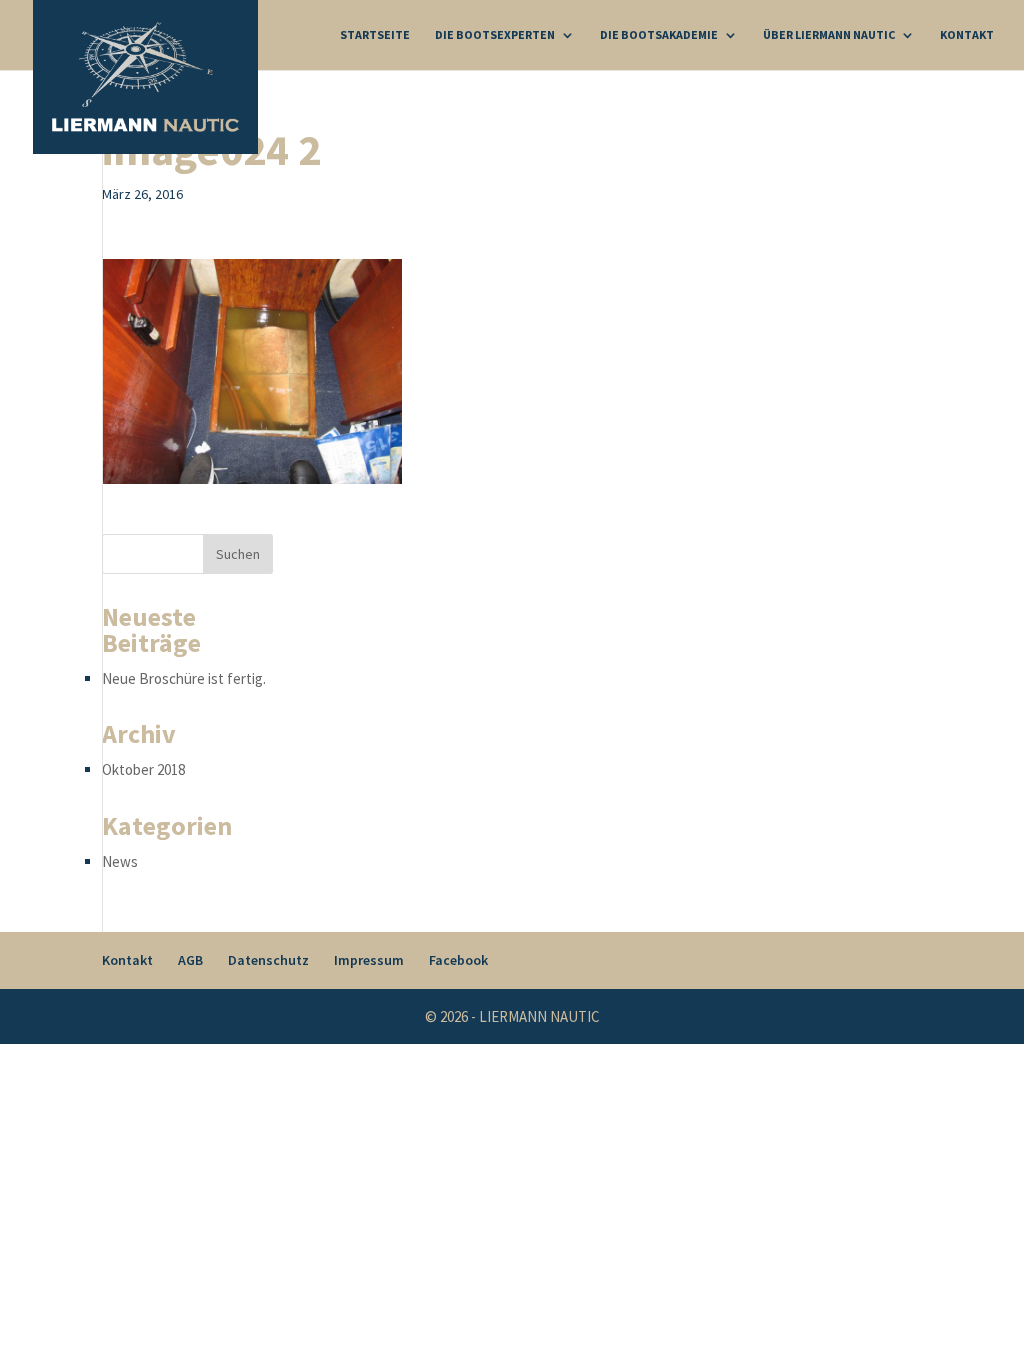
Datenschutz (268, 960)
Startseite (375, 35)
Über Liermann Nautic (829, 35)
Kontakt (967, 35)
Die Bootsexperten (495, 35)
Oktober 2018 (143, 769)
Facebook (458, 960)
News (120, 861)
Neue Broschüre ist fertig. (184, 678)
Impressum (369, 960)
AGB (190, 960)
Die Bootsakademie (659, 35)
